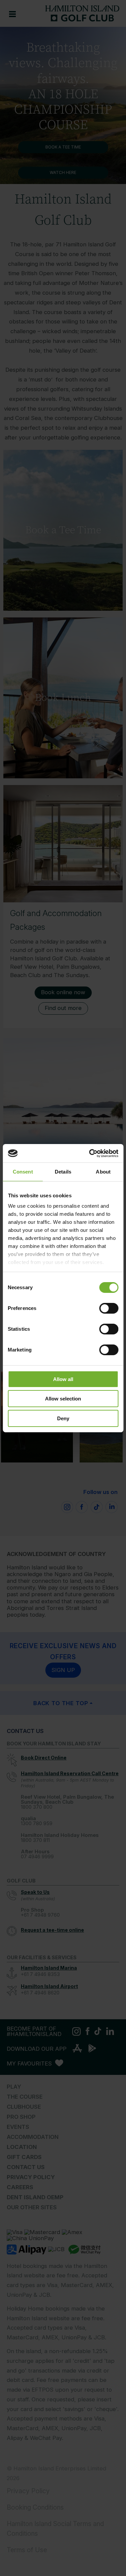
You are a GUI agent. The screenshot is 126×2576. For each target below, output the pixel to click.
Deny (63, 1418)
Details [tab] (63, 1172)
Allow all (63, 1379)
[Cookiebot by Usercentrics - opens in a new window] (90, 1153)
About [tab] (103, 1172)
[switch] (109, 1308)
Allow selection (63, 1399)
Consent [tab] (23, 1172)
